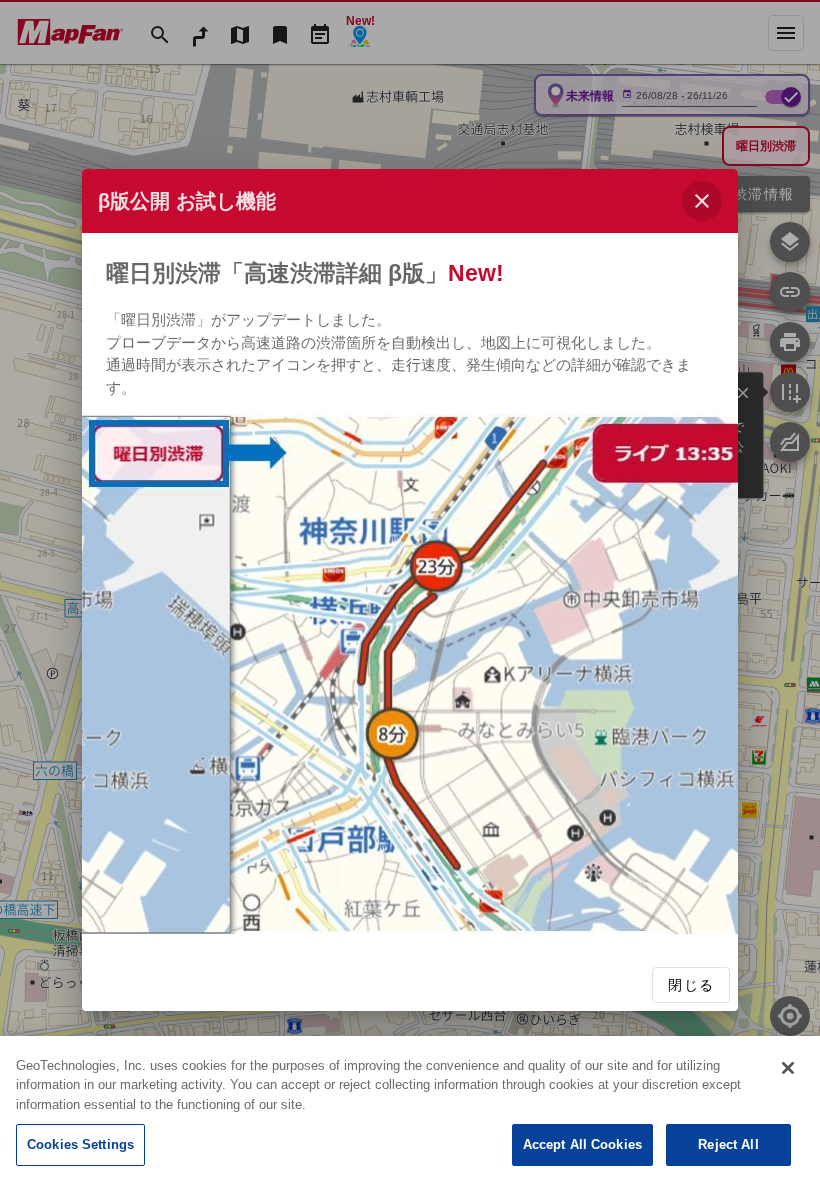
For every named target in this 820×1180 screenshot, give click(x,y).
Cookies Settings (80, 1144)
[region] (410, 1108)
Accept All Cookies (582, 1144)
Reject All (728, 1144)
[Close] (788, 1068)
